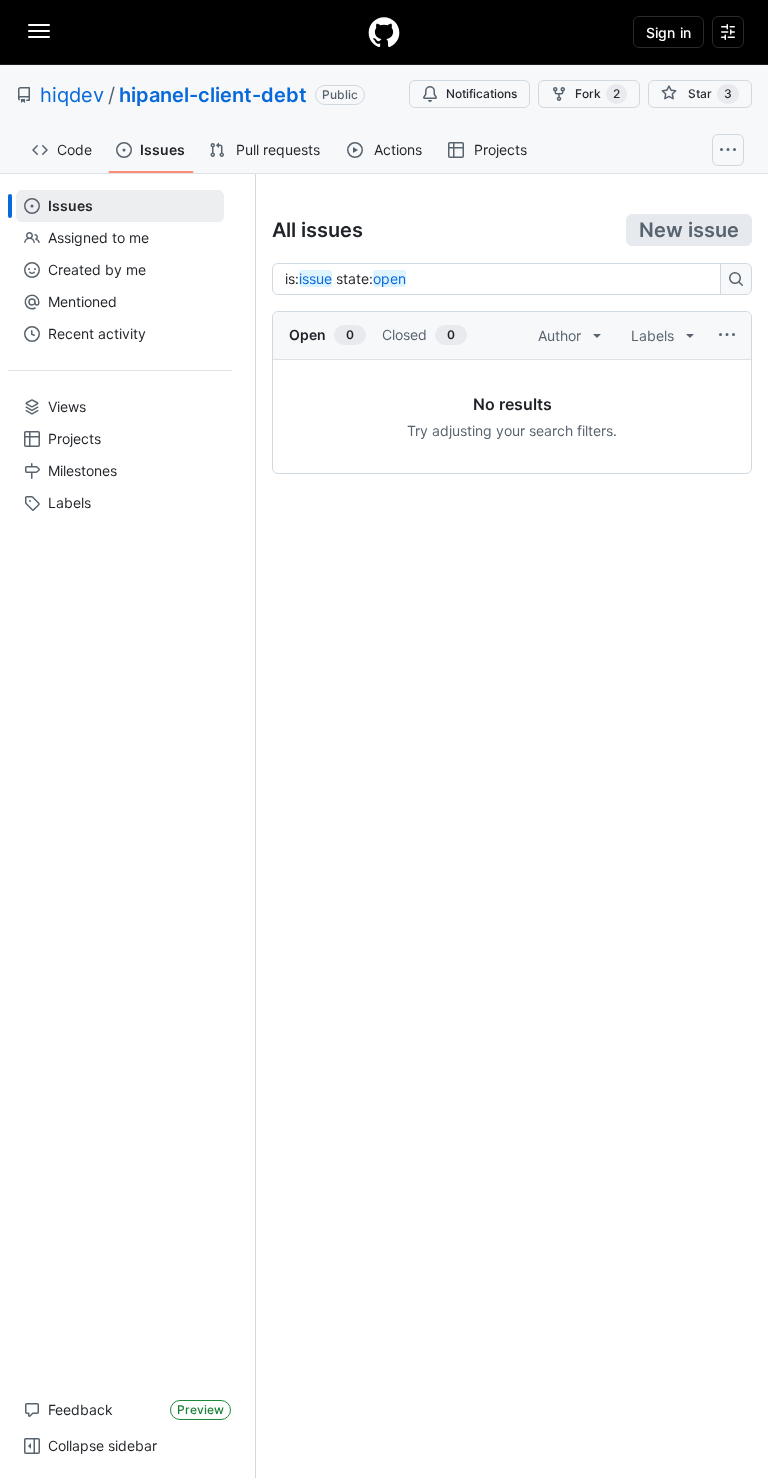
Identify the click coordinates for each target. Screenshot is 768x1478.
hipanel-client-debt (213, 95)
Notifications (481, 93)
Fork (597, 93)
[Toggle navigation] (39, 31)
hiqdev (72, 95)
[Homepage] (384, 32)
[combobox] (502, 279)
